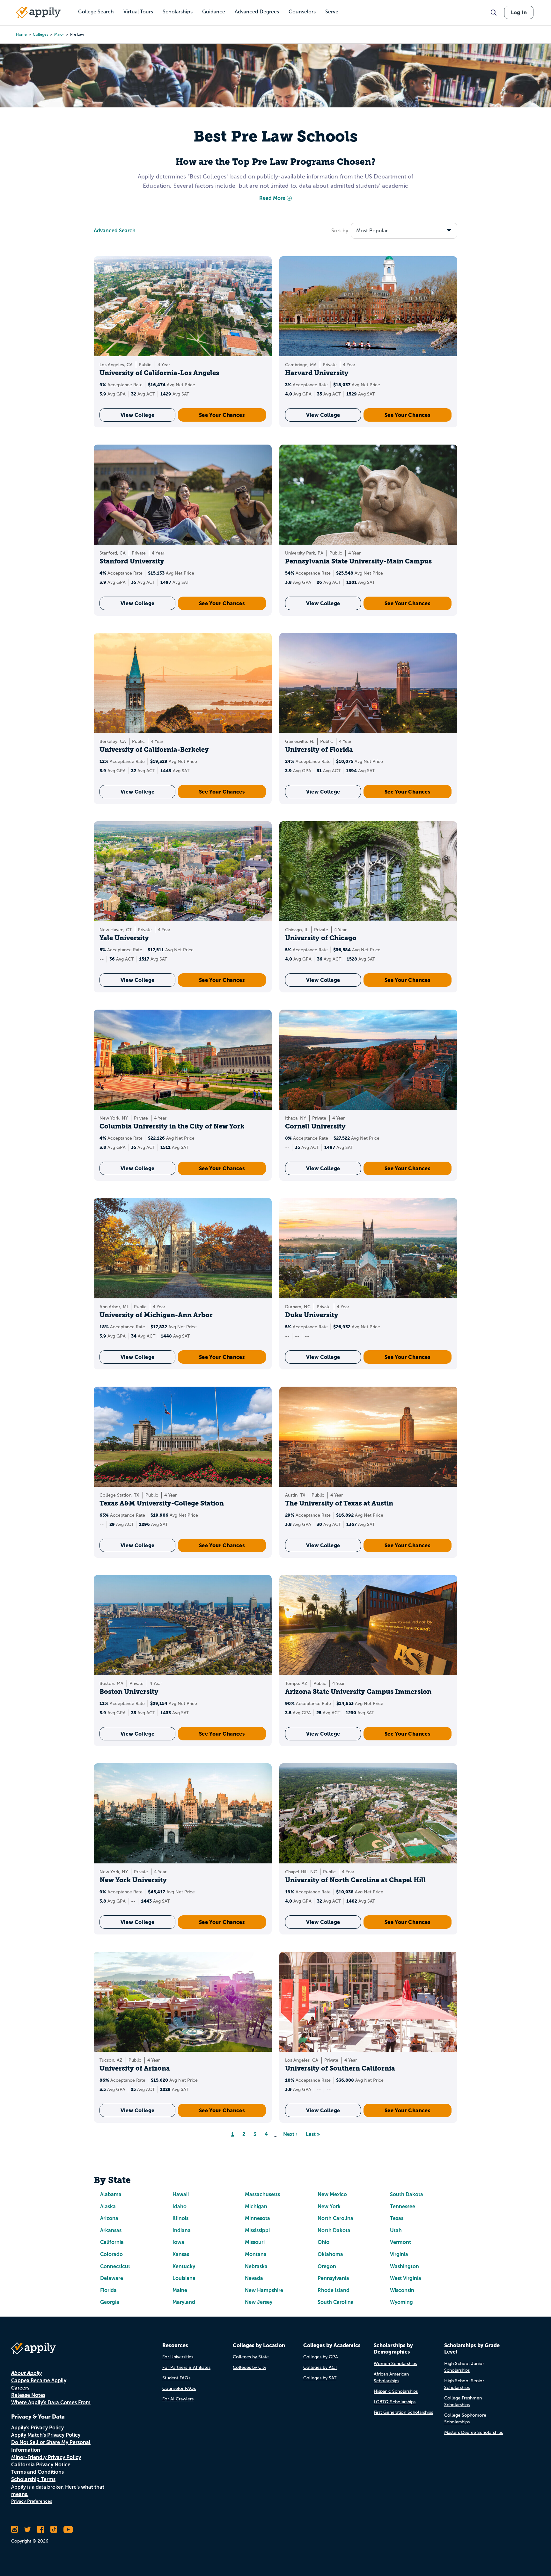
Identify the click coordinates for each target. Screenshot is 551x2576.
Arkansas (111, 2230)
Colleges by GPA (321, 2357)
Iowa (178, 2242)
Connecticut (115, 2266)
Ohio (323, 2242)
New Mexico (332, 2194)
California (112, 2242)
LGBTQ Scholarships (395, 2402)
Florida (108, 2290)
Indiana (182, 2230)
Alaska (108, 2206)
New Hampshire (264, 2290)
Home (21, 34)
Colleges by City (250, 2367)
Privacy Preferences (32, 2501)
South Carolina (336, 2302)
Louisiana (184, 2278)
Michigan (256, 2206)
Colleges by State (251, 2357)
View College (138, 415)
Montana (256, 2254)
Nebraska (256, 2266)
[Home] (38, 12)
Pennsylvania (333, 2278)
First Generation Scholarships (403, 2412)
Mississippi (257, 2230)
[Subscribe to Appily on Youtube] (68, 2529)
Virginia (399, 2254)
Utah (396, 2230)
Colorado (111, 2254)
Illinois (180, 2218)
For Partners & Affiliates (186, 2367)
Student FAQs (176, 2378)
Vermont (400, 2242)
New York (329, 2206)
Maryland (184, 2302)
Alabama (111, 2194)
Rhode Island (334, 2290)
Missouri (255, 2242)
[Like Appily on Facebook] (41, 2529)
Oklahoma (330, 2254)
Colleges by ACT (320, 2367)
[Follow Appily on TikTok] (54, 2529)
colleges (40, 34)
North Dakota (334, 2230)
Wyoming (401, 2302)
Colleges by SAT (320, 2378)
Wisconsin (402, 2290)
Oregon (327, 2266)
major (59, 34)
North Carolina (335, 2218)
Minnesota (257, 2218)
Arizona (109, 2218)
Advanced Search (115, 231)
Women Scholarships (395, 2364)
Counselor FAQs (179, 2388)
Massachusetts (262, 2194)
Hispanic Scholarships (396, 2391)
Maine (180, 2290)
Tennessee (403, 2206)
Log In (519, 12)
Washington (404, 2266)
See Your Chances (222, 415)
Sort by (340, 231)
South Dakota (407, 2194)
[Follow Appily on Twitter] (28, 2529)
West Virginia (406, 2278)
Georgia (110, 2302)
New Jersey (259, 2302)
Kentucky (184, 2266)
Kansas (181, 2254)
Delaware (112, 2278)
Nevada (254, 2278)
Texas (397, 2218)
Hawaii (181, 2194)
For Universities (178, 2357)
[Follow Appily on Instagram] (15, 2529)
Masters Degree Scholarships (474, 2432)
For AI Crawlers (178, 2399)
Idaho (180, 2206)
